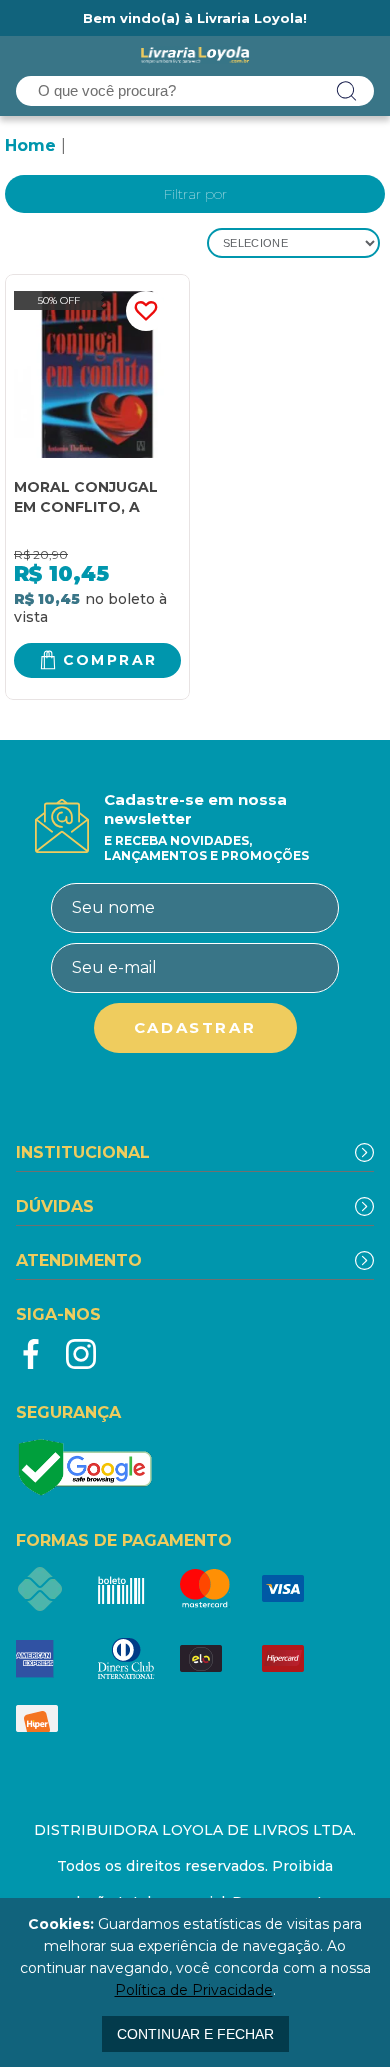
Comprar (110, 660)
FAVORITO (146, 311)
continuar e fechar (195, 2034)
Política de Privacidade (194, 1990)
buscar (347, 91)
